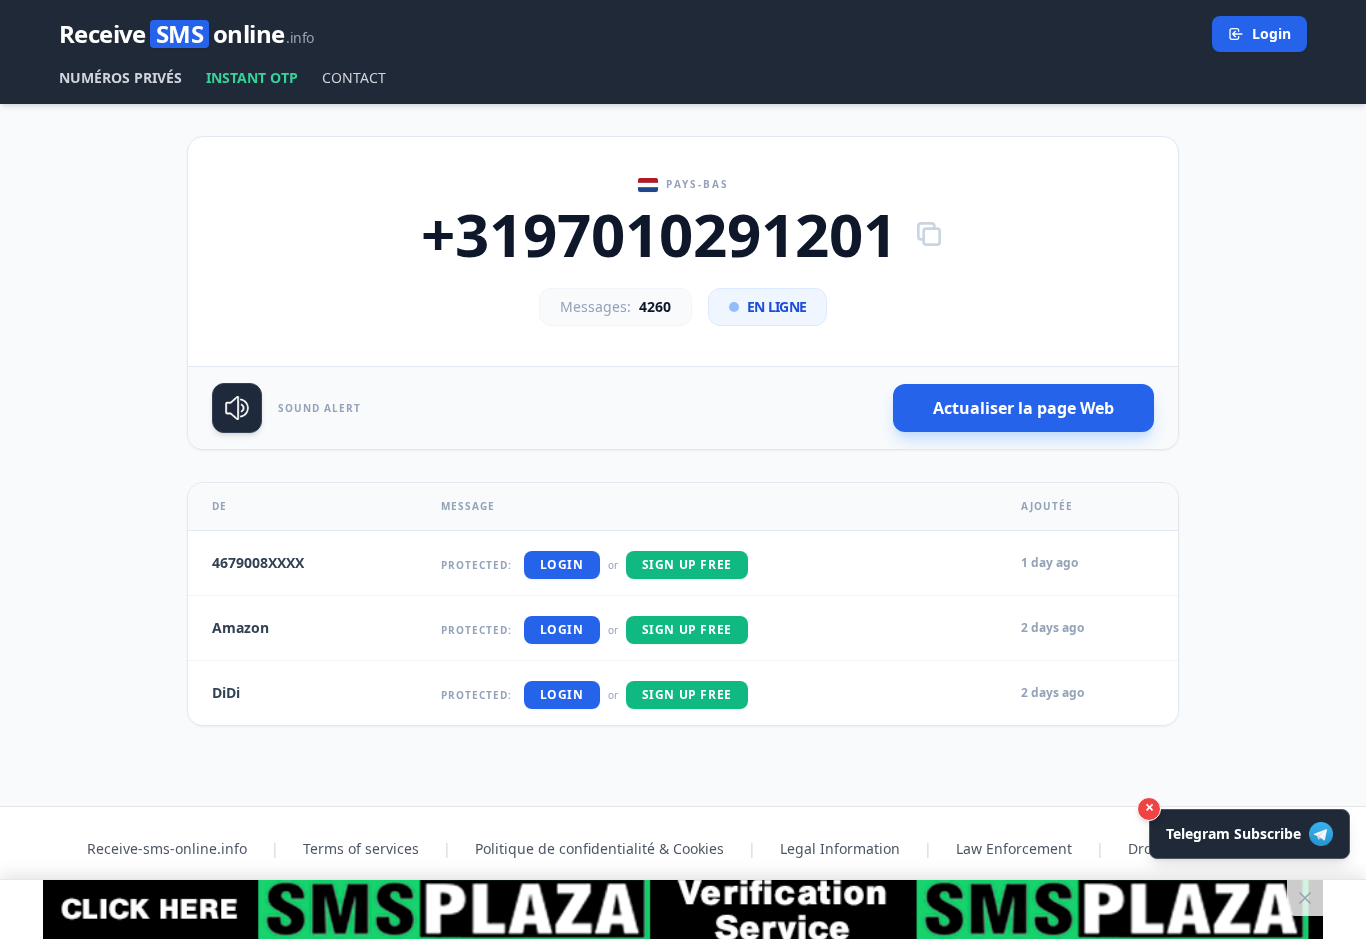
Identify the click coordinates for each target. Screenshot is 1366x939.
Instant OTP (252, 77)
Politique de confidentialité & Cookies (599, 848)
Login (1271, 33)
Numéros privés (120, 77)
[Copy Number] (929, 234)
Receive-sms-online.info (167, 848)
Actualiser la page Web (1023, 408)
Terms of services (361, 848)
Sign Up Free (687, 564)
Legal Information (840, 848)
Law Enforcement (1014, 848)
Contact (354, 77)
